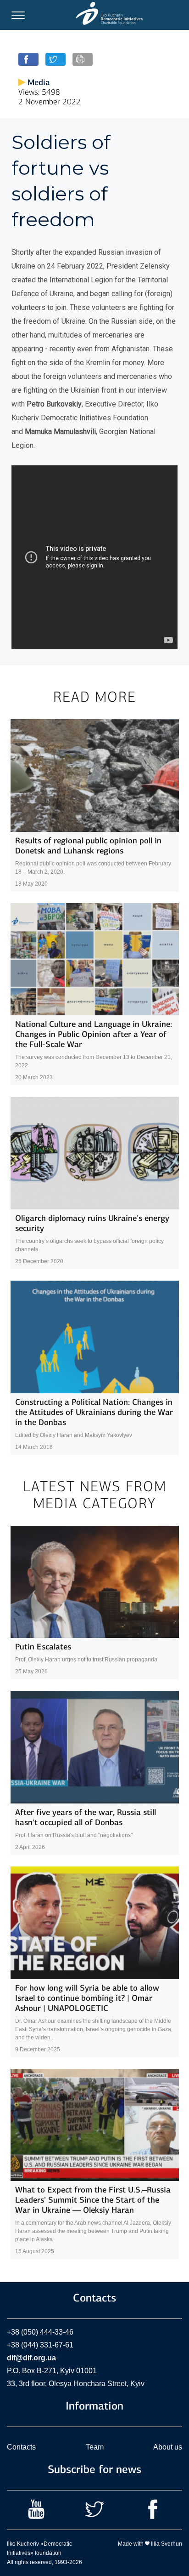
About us (168, 2447)
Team (95, 2447)
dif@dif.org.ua (31, 2358)
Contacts (21, 2447)
